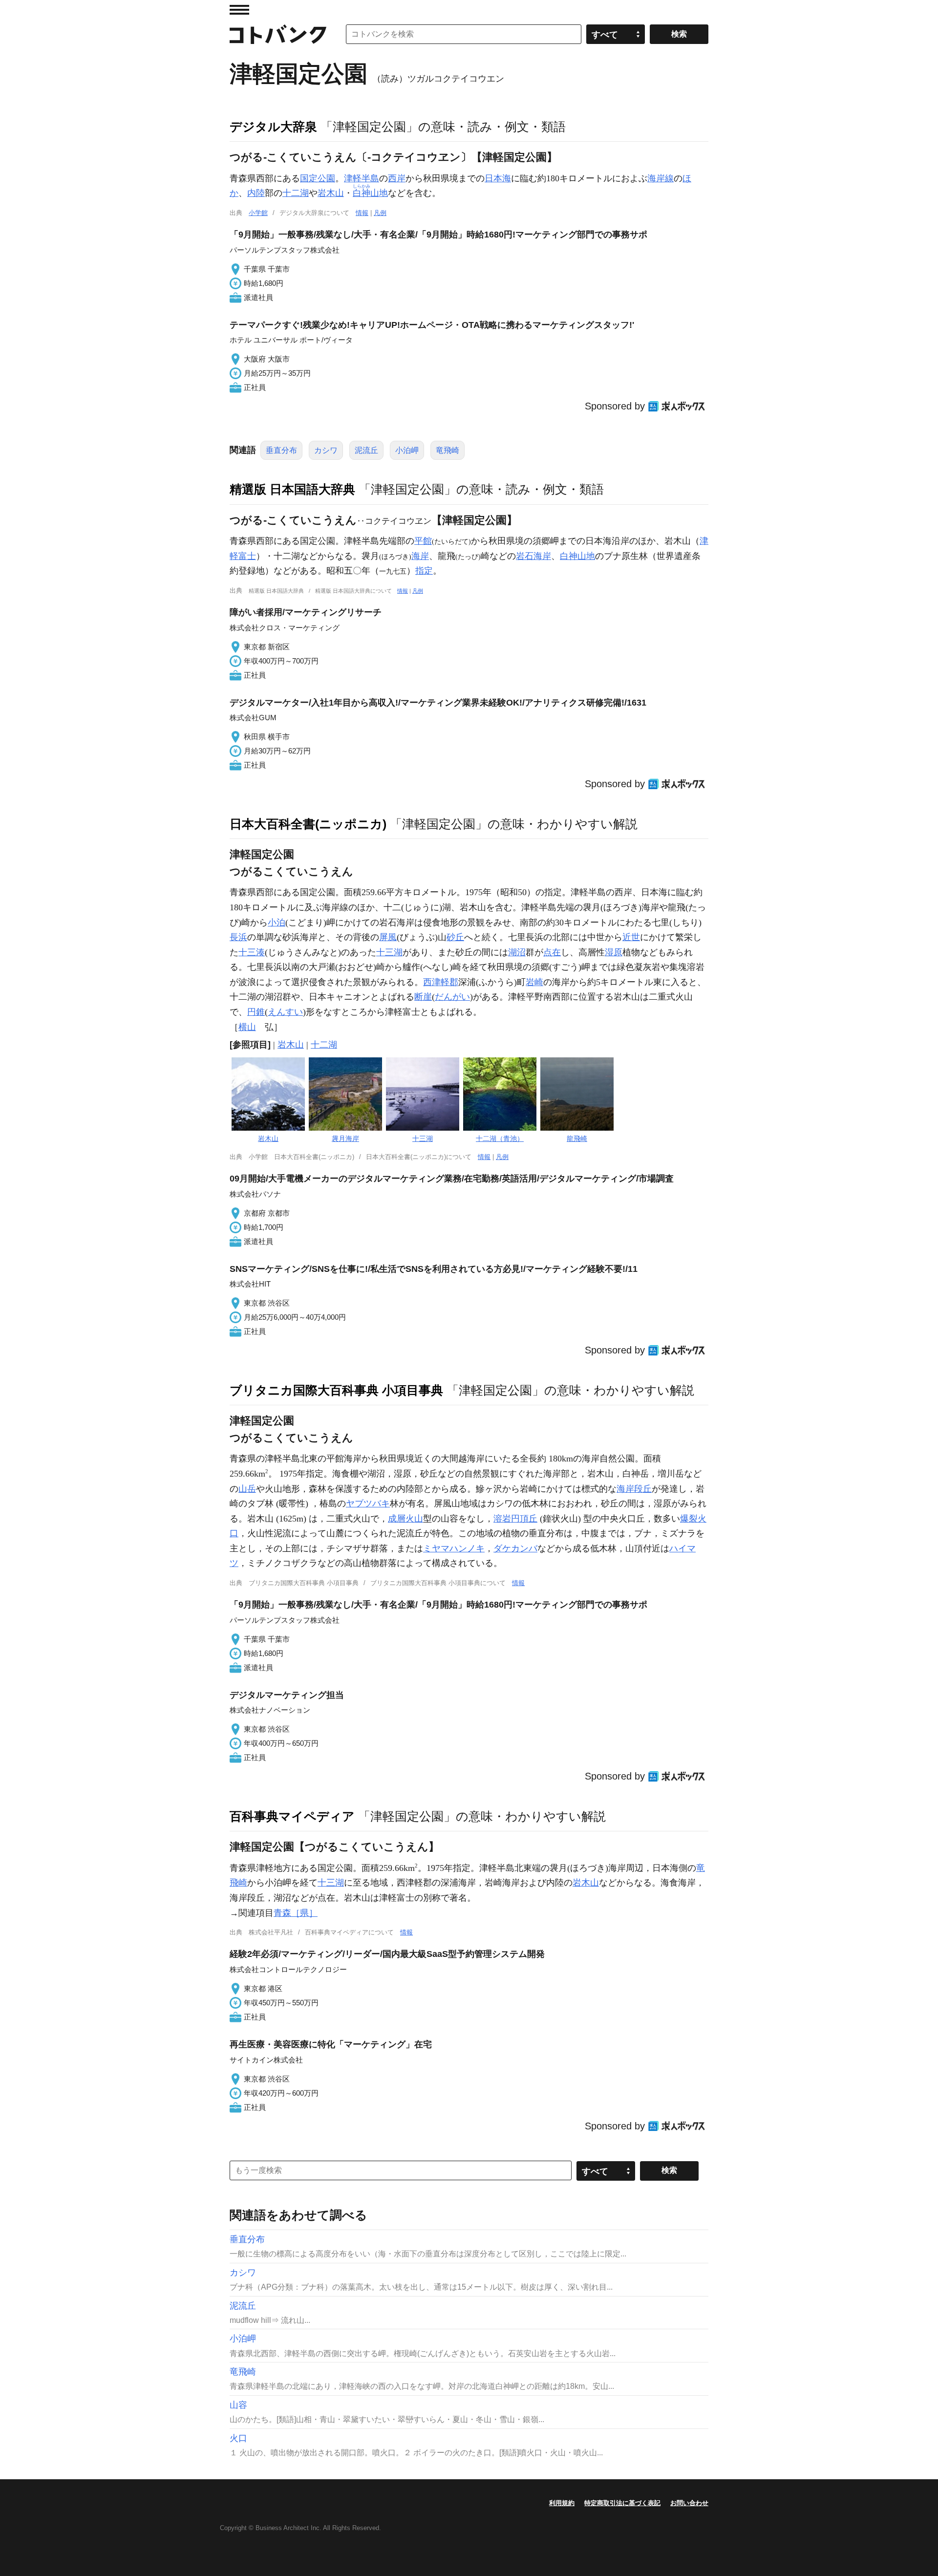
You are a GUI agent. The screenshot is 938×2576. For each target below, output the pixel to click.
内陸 (256, 193)
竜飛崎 (448, 450)
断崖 (423, 997)
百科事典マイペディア (292, 1816)
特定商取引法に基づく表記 (622, 2503)
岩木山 (331, 193)
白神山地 (577, 556)
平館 (423, 541)
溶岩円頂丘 (515, 1519)
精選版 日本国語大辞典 (292, 489)
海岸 (420, 556)
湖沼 (517, 952)
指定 (424, 571)
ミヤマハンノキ (454, 1548)
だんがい (452, 997)
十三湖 (389, 952)
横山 (247, 1027)
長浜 (238, 937)
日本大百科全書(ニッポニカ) (308, 824)
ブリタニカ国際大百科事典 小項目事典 (336, 1390)
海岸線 (661, 178)
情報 (362, 213)
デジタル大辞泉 (273, 127)
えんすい (285, 1012)
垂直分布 (281, 450)
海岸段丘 (634, 1489)
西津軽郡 (441, 982)
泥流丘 (366, 450)
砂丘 (455, 937)
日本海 (498, 178)
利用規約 (562, 2503)
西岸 (397, 178)
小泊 (277, 923)
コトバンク (278, 34)
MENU (239, 10)
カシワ (326, 450)
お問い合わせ (689, 2503)
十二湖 (296, 193)
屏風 (388, 937)
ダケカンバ (515, 1548)
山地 (370, 193)
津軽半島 (362, 178)
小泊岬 (407, 450)
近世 (631, 937)
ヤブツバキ (368, 1503)
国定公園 (318, 178)
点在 (552, 952)
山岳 (247, 1489)
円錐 (256, 1012)
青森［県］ (296, 1913)
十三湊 (252, 952)
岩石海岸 (533, 556)
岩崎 (534, 982)
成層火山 (405, 1519)
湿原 (614, 952)
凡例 (380, 213)
